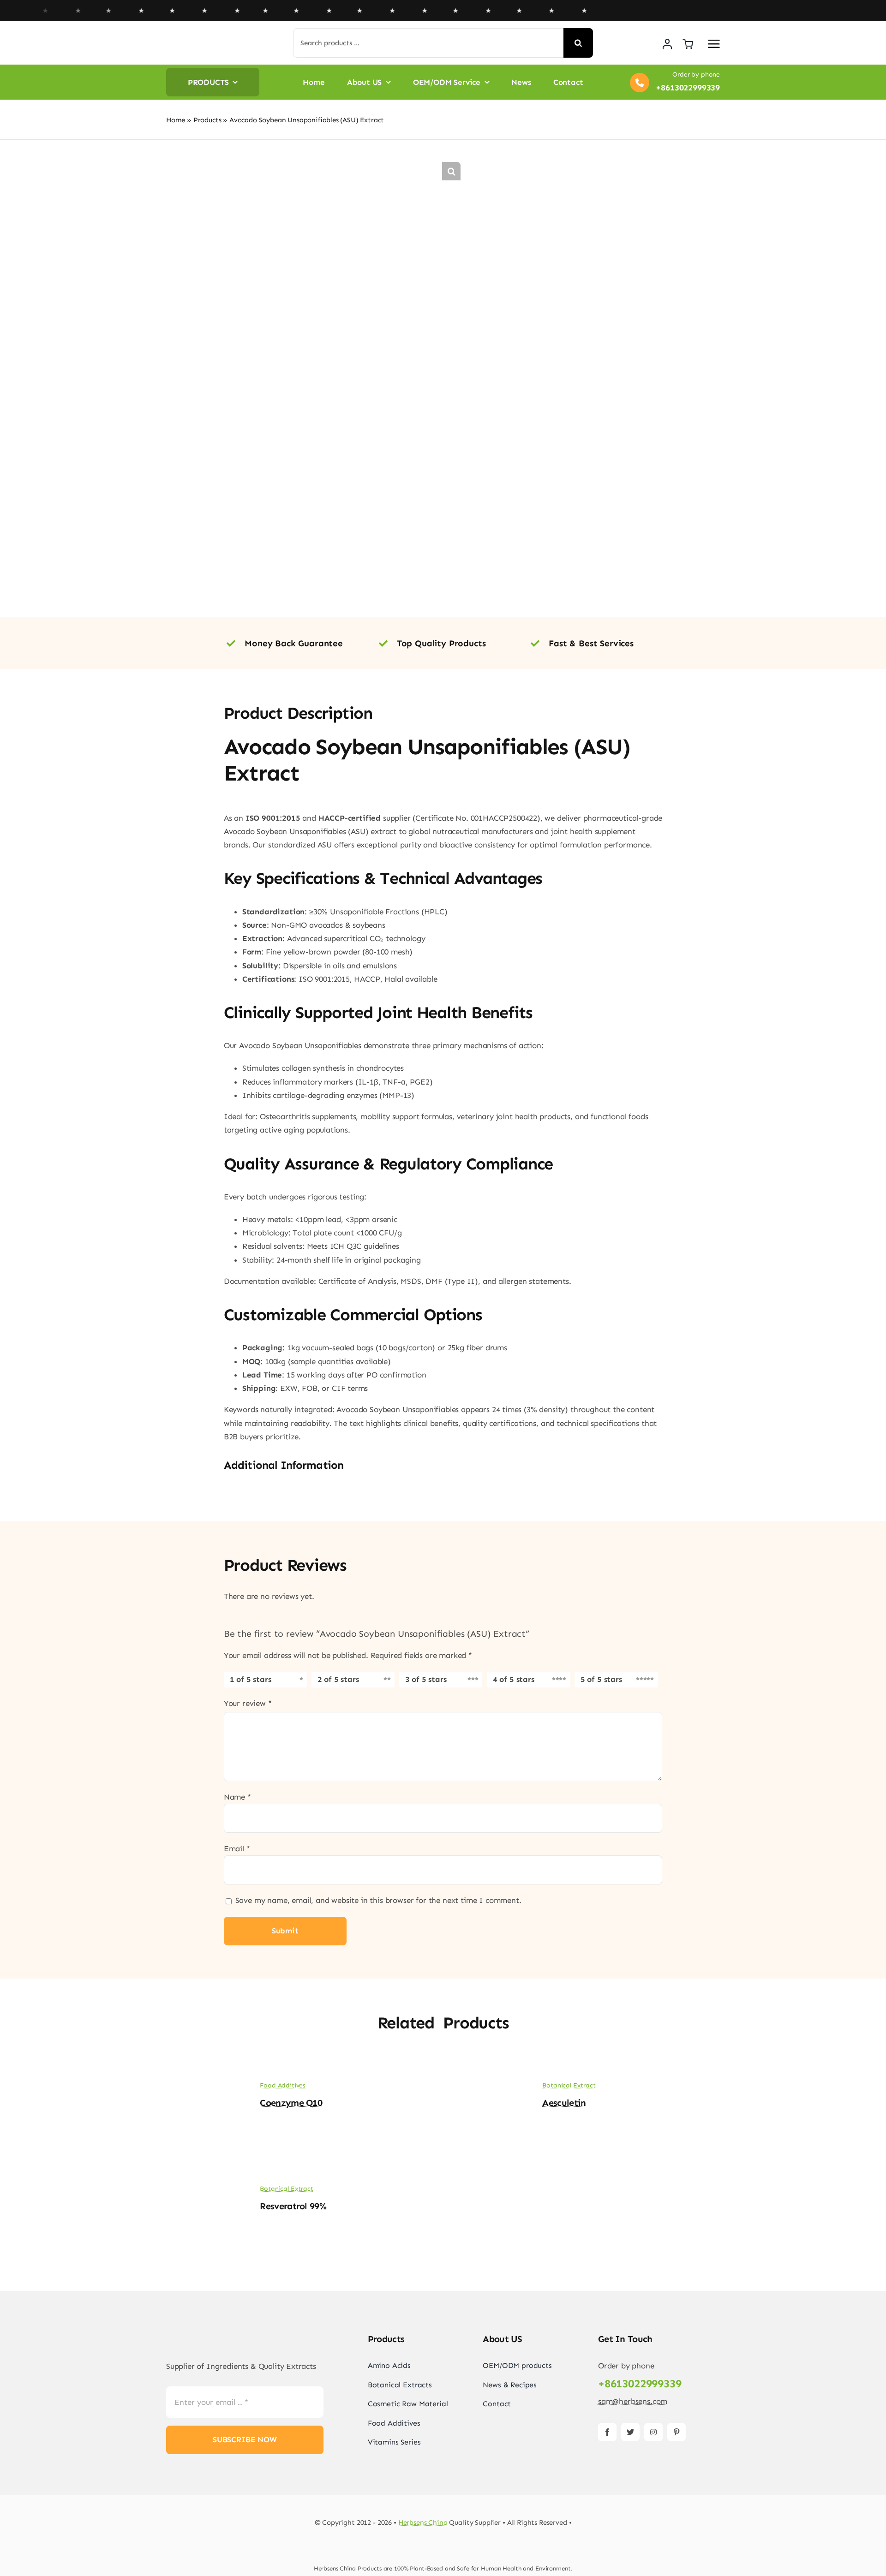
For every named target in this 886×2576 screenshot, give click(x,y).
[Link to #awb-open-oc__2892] (714, 44)
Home (176, 120)
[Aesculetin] (485, 2069)
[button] (451, 171)
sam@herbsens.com (633, 2401)
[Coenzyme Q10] (203, 2069)
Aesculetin (564, 2103)
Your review (248, 1703)
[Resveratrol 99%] (203, 2172)
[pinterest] (676, 2432)
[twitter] (630, 2432)
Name (237, 1797)
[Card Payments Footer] (443, 2547)
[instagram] (653, 2432)
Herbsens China (423, 2522)
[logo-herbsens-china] (210, 37)
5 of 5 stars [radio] (601, 1679)
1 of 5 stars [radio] (251, 1679)
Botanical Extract (569, 2085)
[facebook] (607, 2432)
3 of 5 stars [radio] (426, 1679)
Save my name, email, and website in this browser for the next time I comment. (378, 1900)
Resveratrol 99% (293, 2206)
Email (237, 1849)
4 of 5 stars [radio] (514, 1679)
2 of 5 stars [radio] (338, 1679)
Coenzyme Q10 (291, 2103)
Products (207, 120)
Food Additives (283, 2085)
